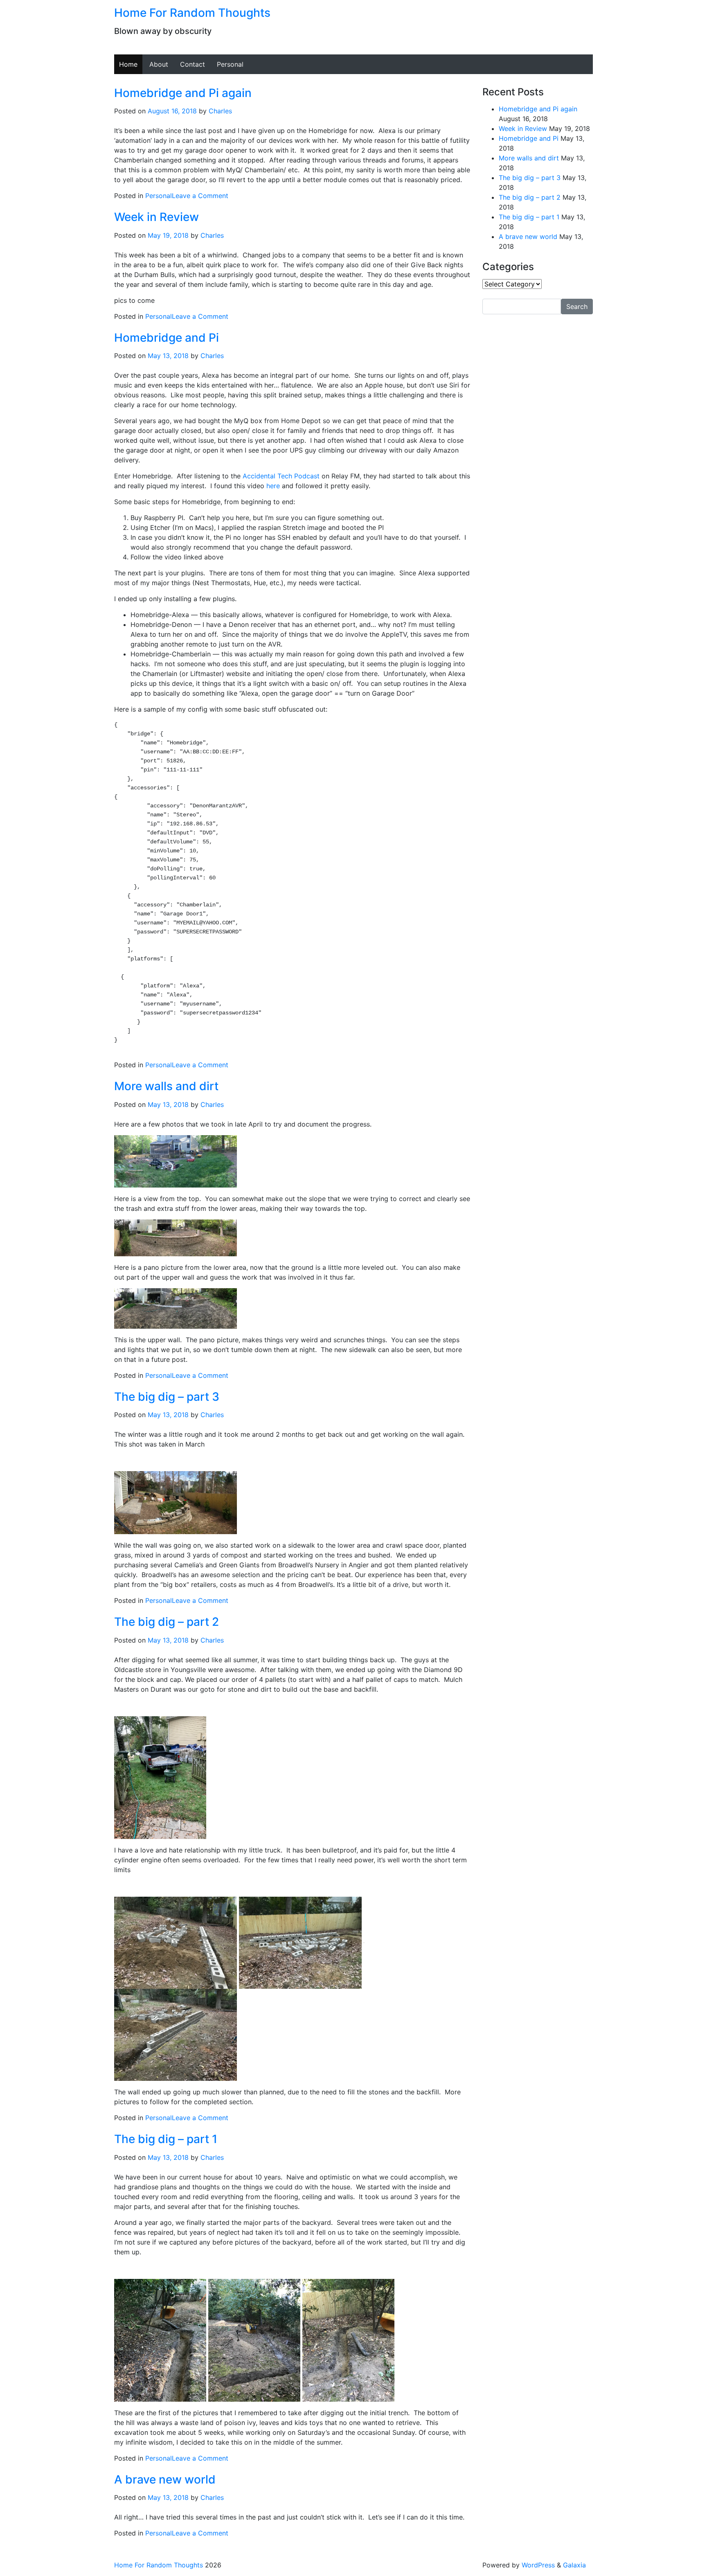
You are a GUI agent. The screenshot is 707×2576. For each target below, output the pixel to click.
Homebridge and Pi (167, 338)
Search (577, 307)
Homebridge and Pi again (183, 93)
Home (128, 64)
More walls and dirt (166, 1086)
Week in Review (156, 217)
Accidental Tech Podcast (281, 476)
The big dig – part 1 (166, 2139)
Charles (220, 111)
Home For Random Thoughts (192, 13)
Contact (193, 64)
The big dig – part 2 (167, 1622)
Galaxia (574, 2565)
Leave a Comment (200, 196)
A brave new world (165, 2479)
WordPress (538, 2565)
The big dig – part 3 (167, 1397)
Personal (230, 64)
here (273, 486)
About (159, 64)
